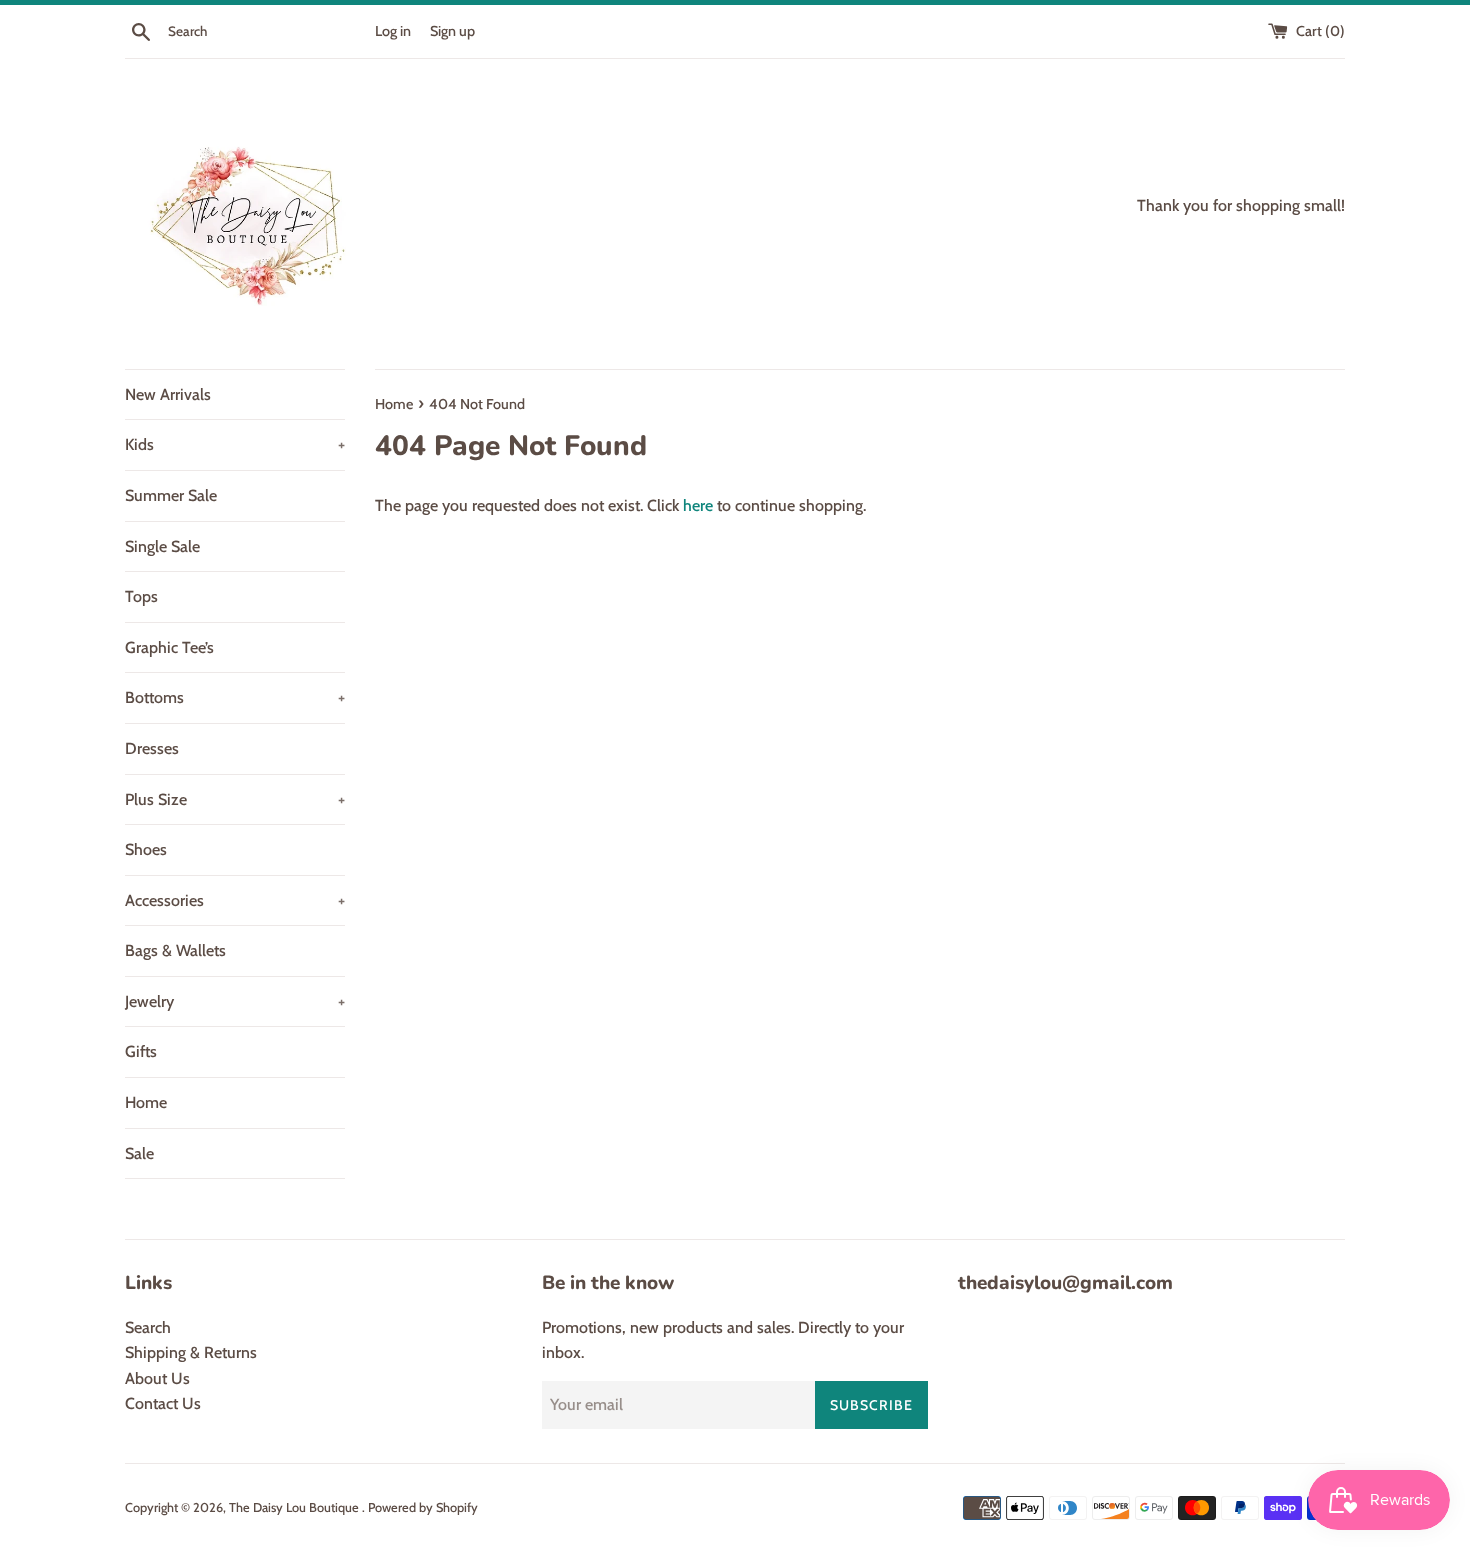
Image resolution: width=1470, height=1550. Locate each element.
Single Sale (162, 546)
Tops (141, 596)
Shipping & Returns (191, 1352)
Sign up (452, 31)
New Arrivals (168, 394)
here (698, 505)
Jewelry (235, 1001)
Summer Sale (171, 495)
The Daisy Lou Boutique (295, 1507)
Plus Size (235, 799)
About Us (157, 1378)
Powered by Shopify (423, 1507)
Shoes (146, 849)
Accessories (235, 900)
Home (146, 1102)
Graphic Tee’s (169, 647)
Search (148, 1327)
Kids (235, 444)
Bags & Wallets (175, 950)
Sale (139, 1153)
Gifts (141, 1051)
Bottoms (235, 697)
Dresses (152, 748)
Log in (393, 31)
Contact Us (163, 1403)
